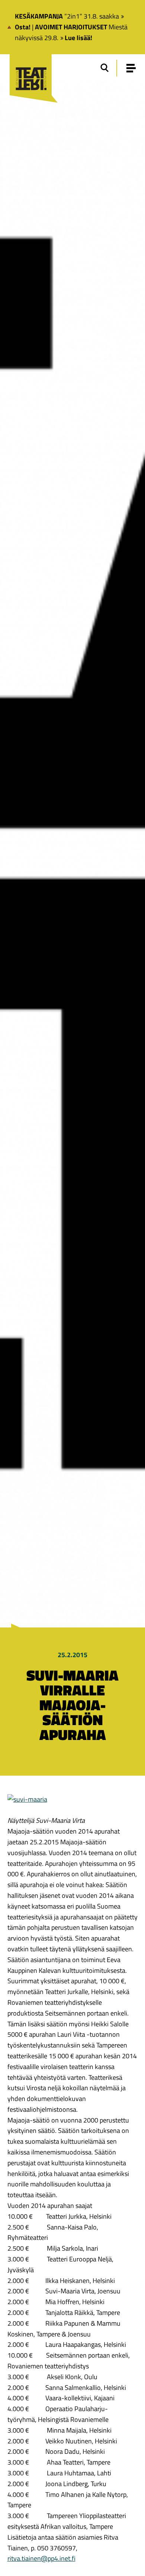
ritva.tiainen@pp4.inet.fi (41, 2558)
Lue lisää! (78, 38)
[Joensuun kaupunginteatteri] (31, 69)
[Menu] (131, 68)
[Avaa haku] (104, 68)
